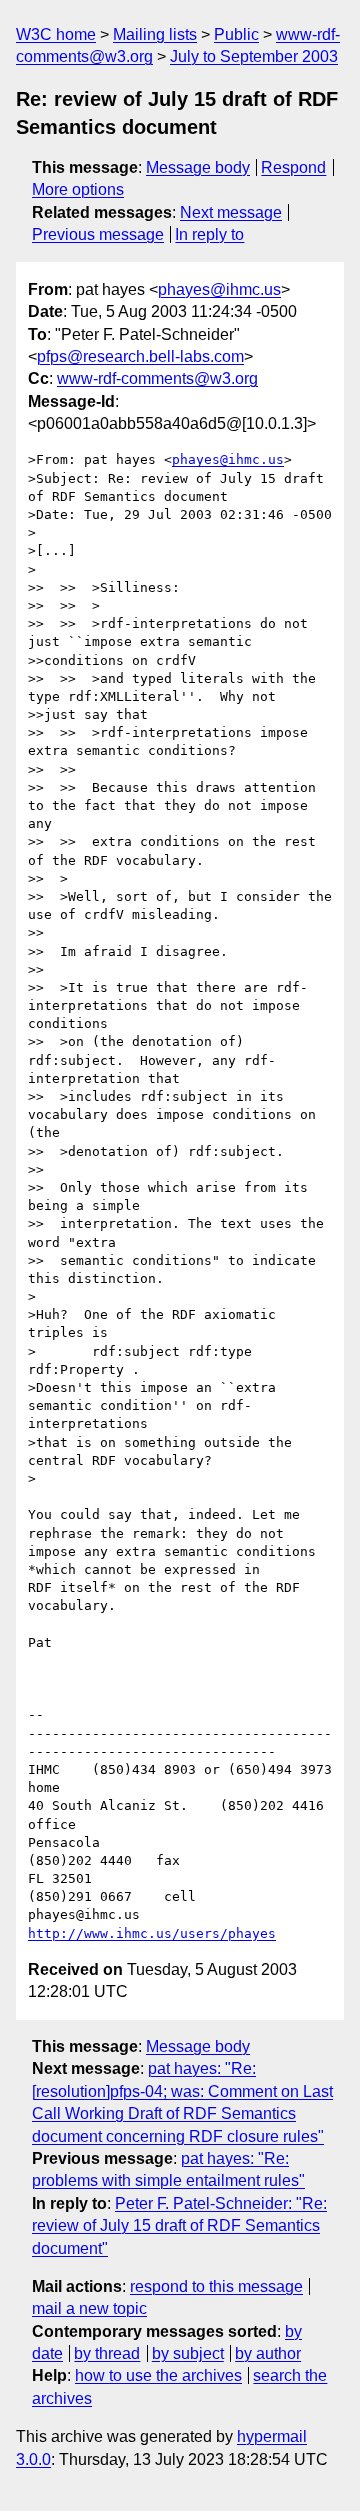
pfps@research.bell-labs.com (140, 356)
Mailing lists (155, 34)
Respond (293, 167)
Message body (198, 167)
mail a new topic (89, 2308)
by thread (107, 2353)
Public (236, 34)
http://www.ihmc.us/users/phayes (152, 1933)
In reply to (209, 234)
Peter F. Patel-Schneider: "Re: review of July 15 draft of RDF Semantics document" (179, 2226)
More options (78, 189)
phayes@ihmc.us (219, 289)
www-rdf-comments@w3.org (157, 378)
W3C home (56, 34)
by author (268, 2353)
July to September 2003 (254, 56)
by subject (188, 2353)
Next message (231, 212)
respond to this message (216, 2286)
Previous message (98, 234)
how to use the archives (158, 2375)
